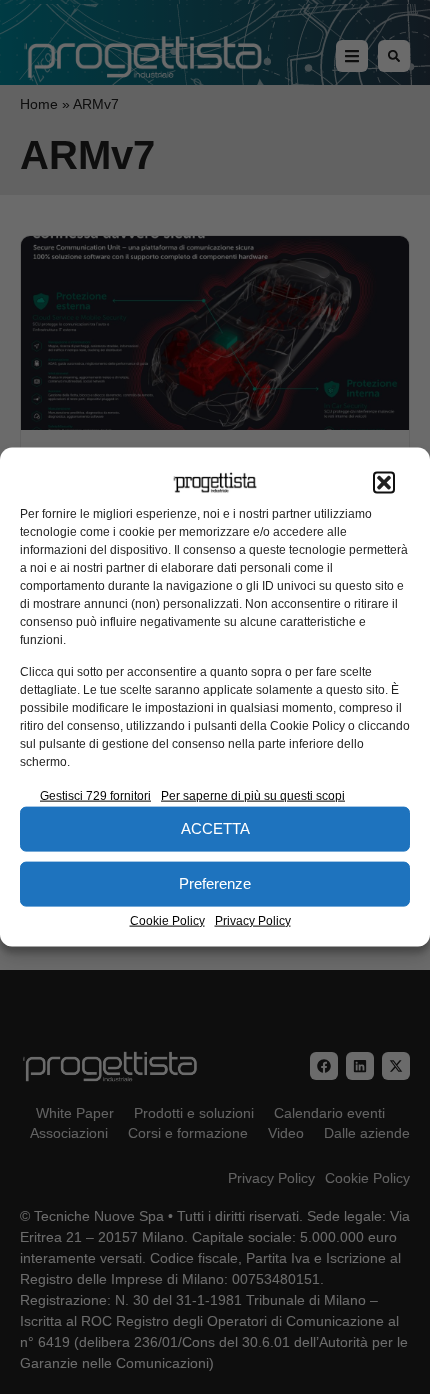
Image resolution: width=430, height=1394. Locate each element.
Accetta (215, 828)
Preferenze (215, 883)
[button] (384, 483)
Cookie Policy (167, 920)
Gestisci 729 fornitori (95, 795)
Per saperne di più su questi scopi (253, 795)
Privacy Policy (253, 920)
